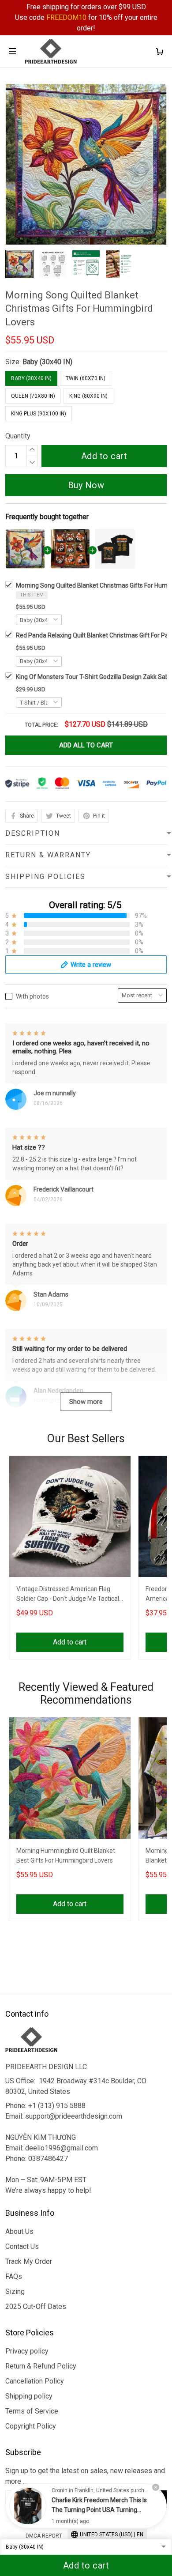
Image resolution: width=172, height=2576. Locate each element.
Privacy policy (27, 2351)
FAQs (14, 2276)
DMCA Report (44, 2536)
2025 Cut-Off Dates (36, 2306)
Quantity (18, 436)
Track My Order (29, 2261)
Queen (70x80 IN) (33, 396)
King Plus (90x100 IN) (39, 414)
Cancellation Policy (35, 2381)
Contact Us (22, 2246)
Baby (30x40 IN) (47, 362)
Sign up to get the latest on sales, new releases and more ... (85, 2476)
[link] (28, 2506)
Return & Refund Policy (41, 2366)
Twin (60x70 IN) (86, 378)
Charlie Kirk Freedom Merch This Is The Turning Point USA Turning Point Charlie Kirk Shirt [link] (99, 2510)
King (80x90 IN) (88, 396)
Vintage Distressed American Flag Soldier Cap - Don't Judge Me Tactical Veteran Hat (68, 1595)
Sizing (15, 2291)
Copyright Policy (31, 2426)
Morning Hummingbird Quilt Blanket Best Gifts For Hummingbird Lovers (66, 1856)
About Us (19, 2231)
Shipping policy (29, 2396)
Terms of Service (32, 2411)
